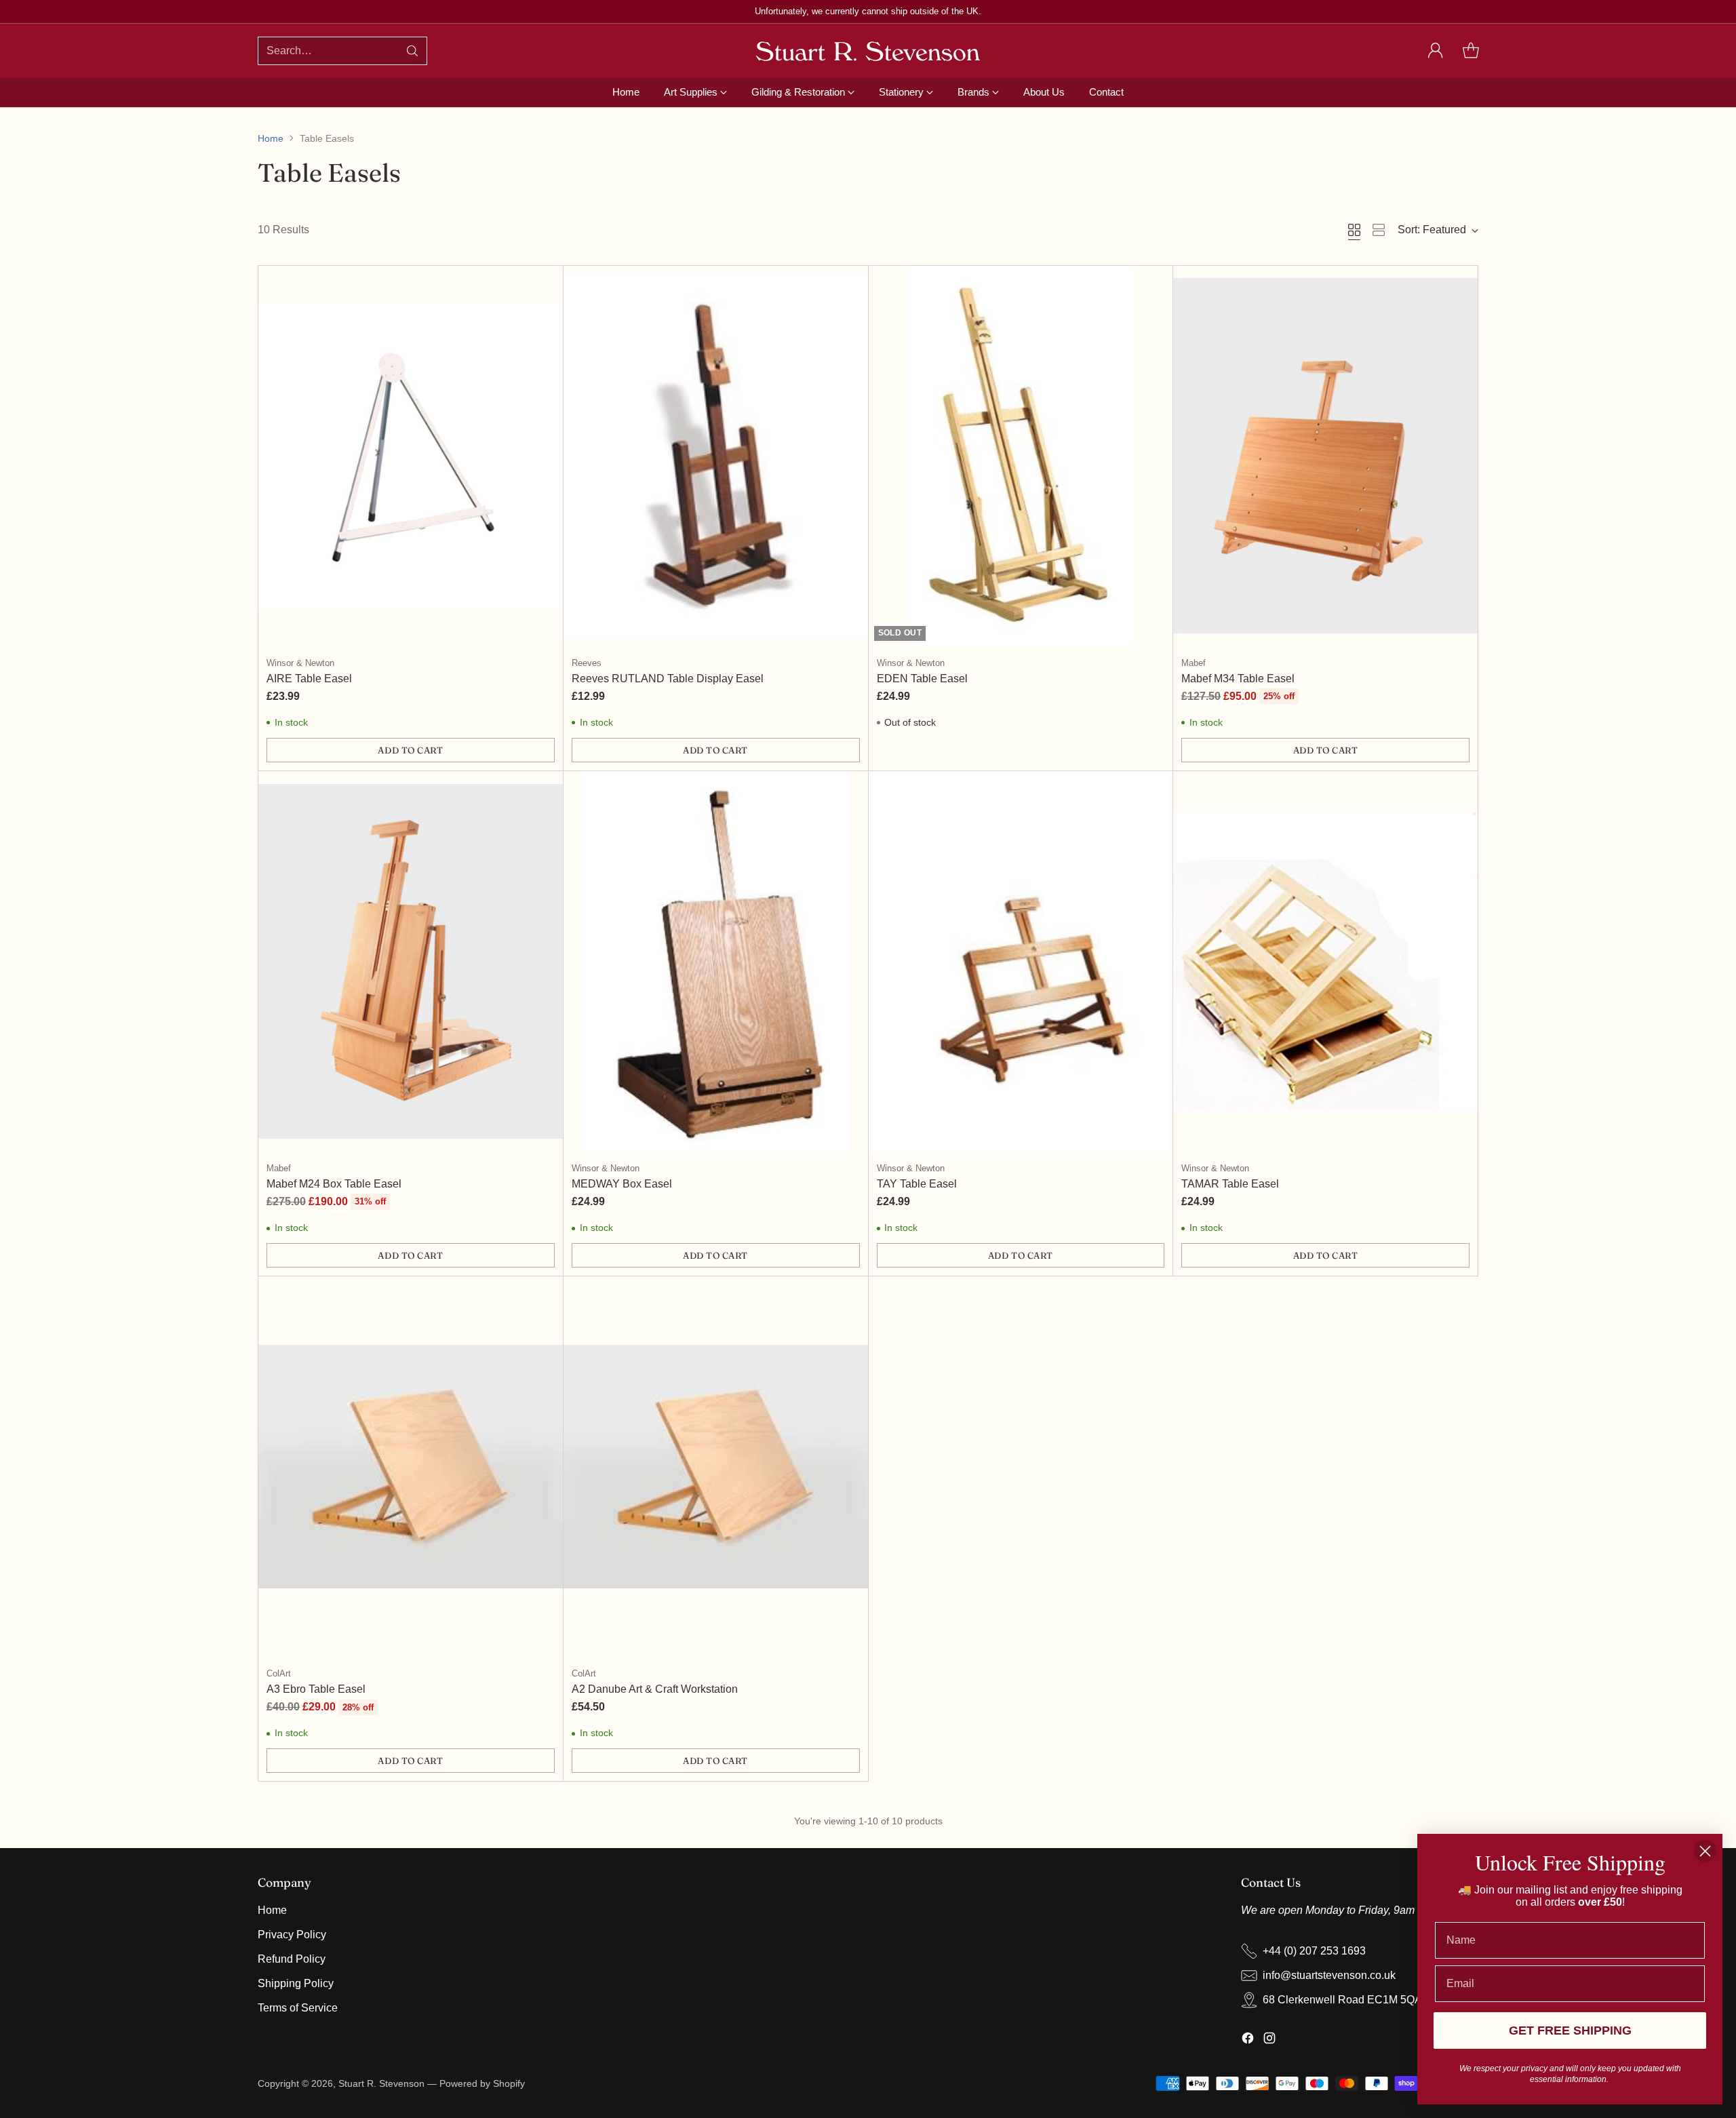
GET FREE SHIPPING (1570, 2031)
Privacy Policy (292, 1935)
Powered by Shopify (482, 2083)
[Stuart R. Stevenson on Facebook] (1248, 2040)
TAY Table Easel (917, 1184)
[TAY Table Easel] (1021, 961)
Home (271, 138)
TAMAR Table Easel (1230, 1184)
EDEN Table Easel (922, 679)
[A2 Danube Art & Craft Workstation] (716, 1467)
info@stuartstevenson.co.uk (1329, 1975)
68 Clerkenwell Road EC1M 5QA (1342, 2000)
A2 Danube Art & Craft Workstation (655, 1689)
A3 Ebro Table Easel (316, 1689)
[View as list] (1379, 230)
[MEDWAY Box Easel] (716, 961)
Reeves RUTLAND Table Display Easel (668, 679)
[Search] (412, 51)
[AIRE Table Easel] (411, 456)
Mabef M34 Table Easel (1238, 679)
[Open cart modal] (1471, 51)
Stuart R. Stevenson (381, 2083)
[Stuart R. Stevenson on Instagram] (1269, 2040)
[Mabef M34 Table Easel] (1325, 456)
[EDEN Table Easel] (1021, 456)
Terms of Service (298, 2008)
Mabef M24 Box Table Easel (334, 1184)
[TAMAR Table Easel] (1325, 961)
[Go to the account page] (1436, 51)
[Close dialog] (1705, 1851)
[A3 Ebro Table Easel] (411, 1467)
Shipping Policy (296, 1983)
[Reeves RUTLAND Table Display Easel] (716, 456)
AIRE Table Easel (309, 679)
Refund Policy (292, 1959)
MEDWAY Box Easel (622, 1184)
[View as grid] (1354, 230)
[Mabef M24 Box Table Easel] (411, 961)
